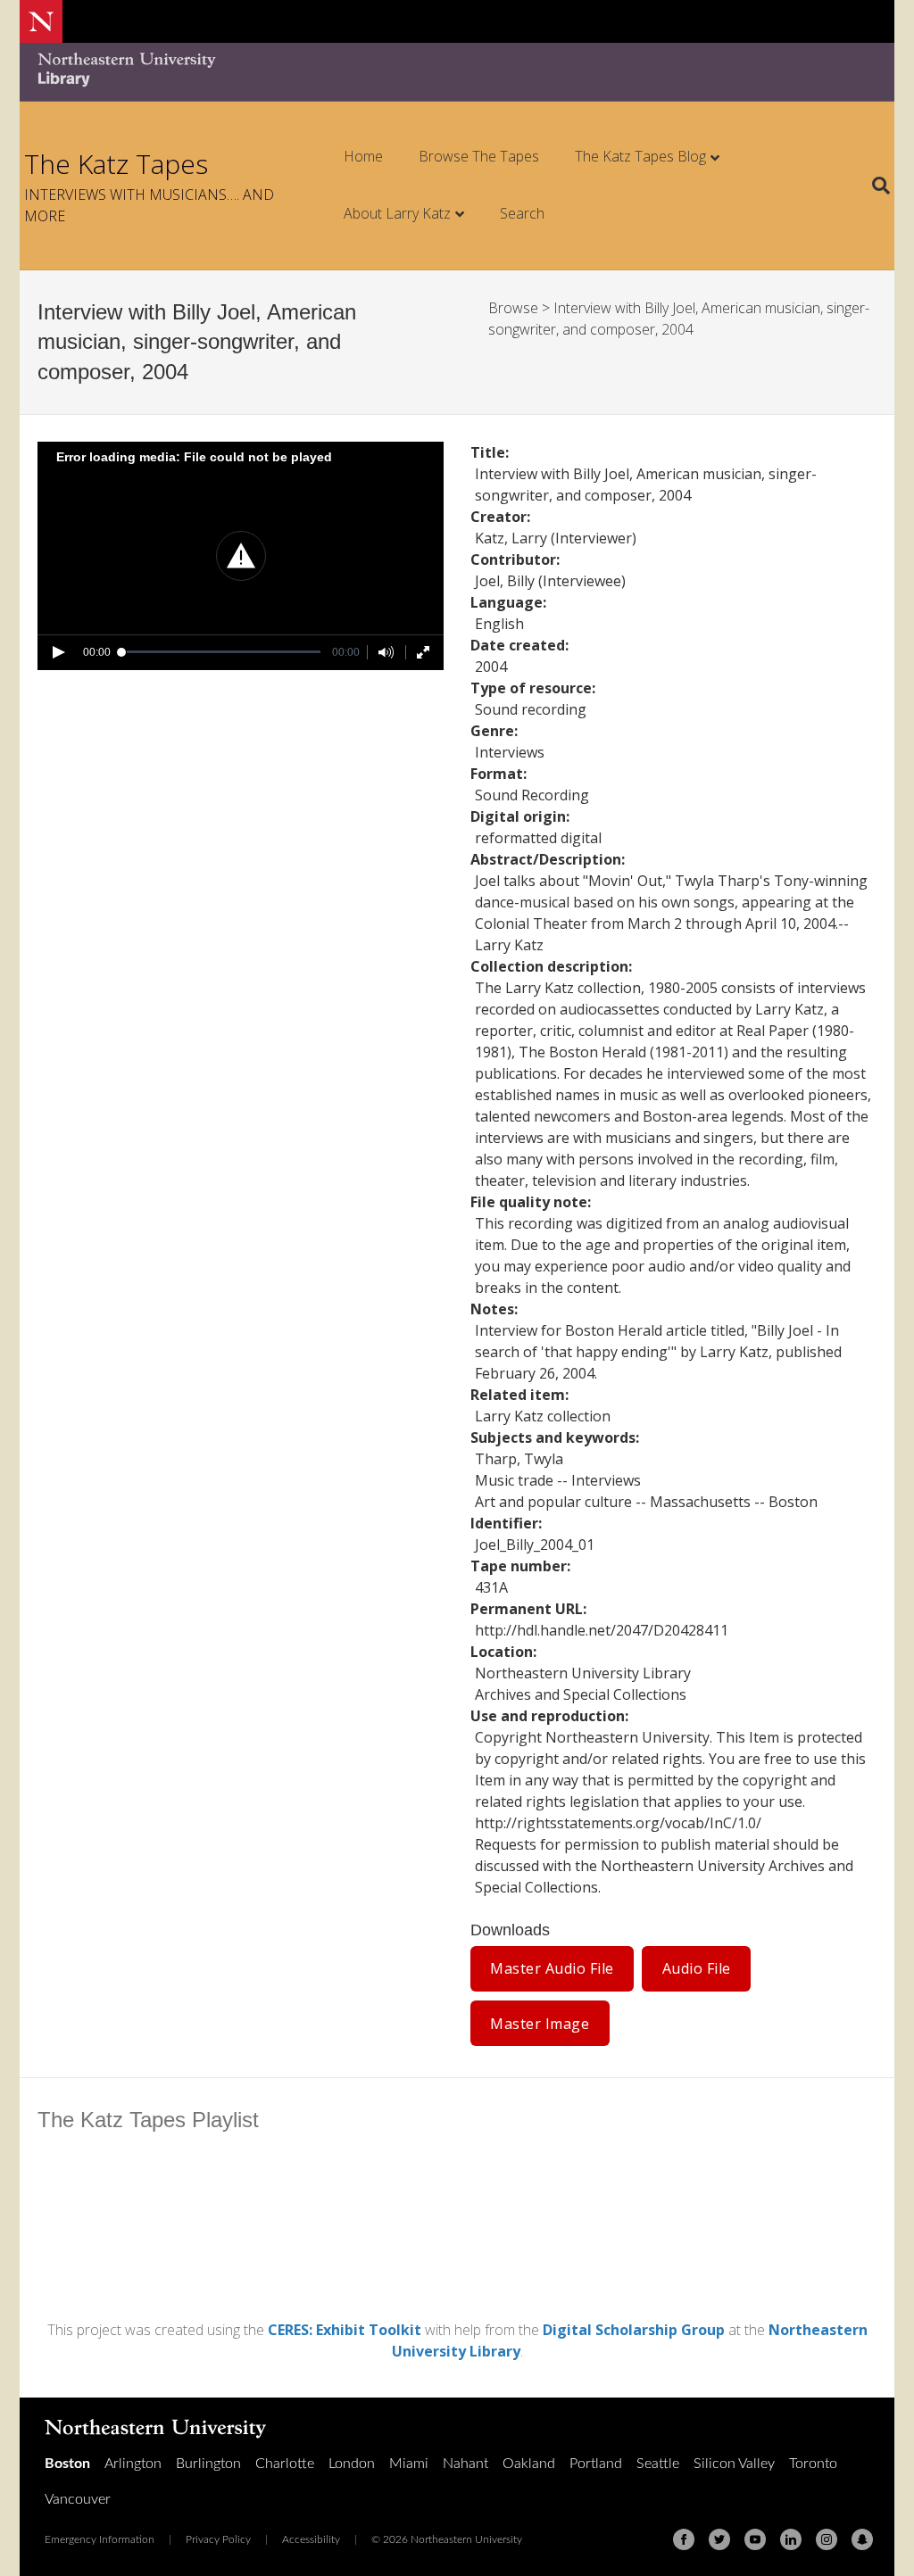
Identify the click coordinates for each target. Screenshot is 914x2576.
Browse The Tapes (479, 156)
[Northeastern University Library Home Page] (127, 72)
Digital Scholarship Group (634, 2330)
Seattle (658, 2464)
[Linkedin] (791, 2539)
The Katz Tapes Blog (640, 156)
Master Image (540, 2024)
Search (522, 213)
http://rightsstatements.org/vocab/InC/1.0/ (618, 1823)
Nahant (465, 2464)
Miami (409, 2464)
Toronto (813, 2464)
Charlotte (285, 2464)
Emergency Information (100, 2539)
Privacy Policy (218, 2539)
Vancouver (78, 2499)
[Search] (874, 186)
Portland (596, 2464)
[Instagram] (827, 2539)
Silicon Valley (734, 2464)
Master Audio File (552, 1968)
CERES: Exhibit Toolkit (345, 2330)
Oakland (529, 2464)
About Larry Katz (397, 213)
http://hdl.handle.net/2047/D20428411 (602, 1630)
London (352, 2464)
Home (363, 156)
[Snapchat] (862, 2539)
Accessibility (311, 2539)
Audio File (697, 1968)
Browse (513, 308)
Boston (67, 2464)
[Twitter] (719, 2539)
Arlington (133, 2464)
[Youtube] (755, 2539)
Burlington (208, 2464)
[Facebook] (684, 2539)
